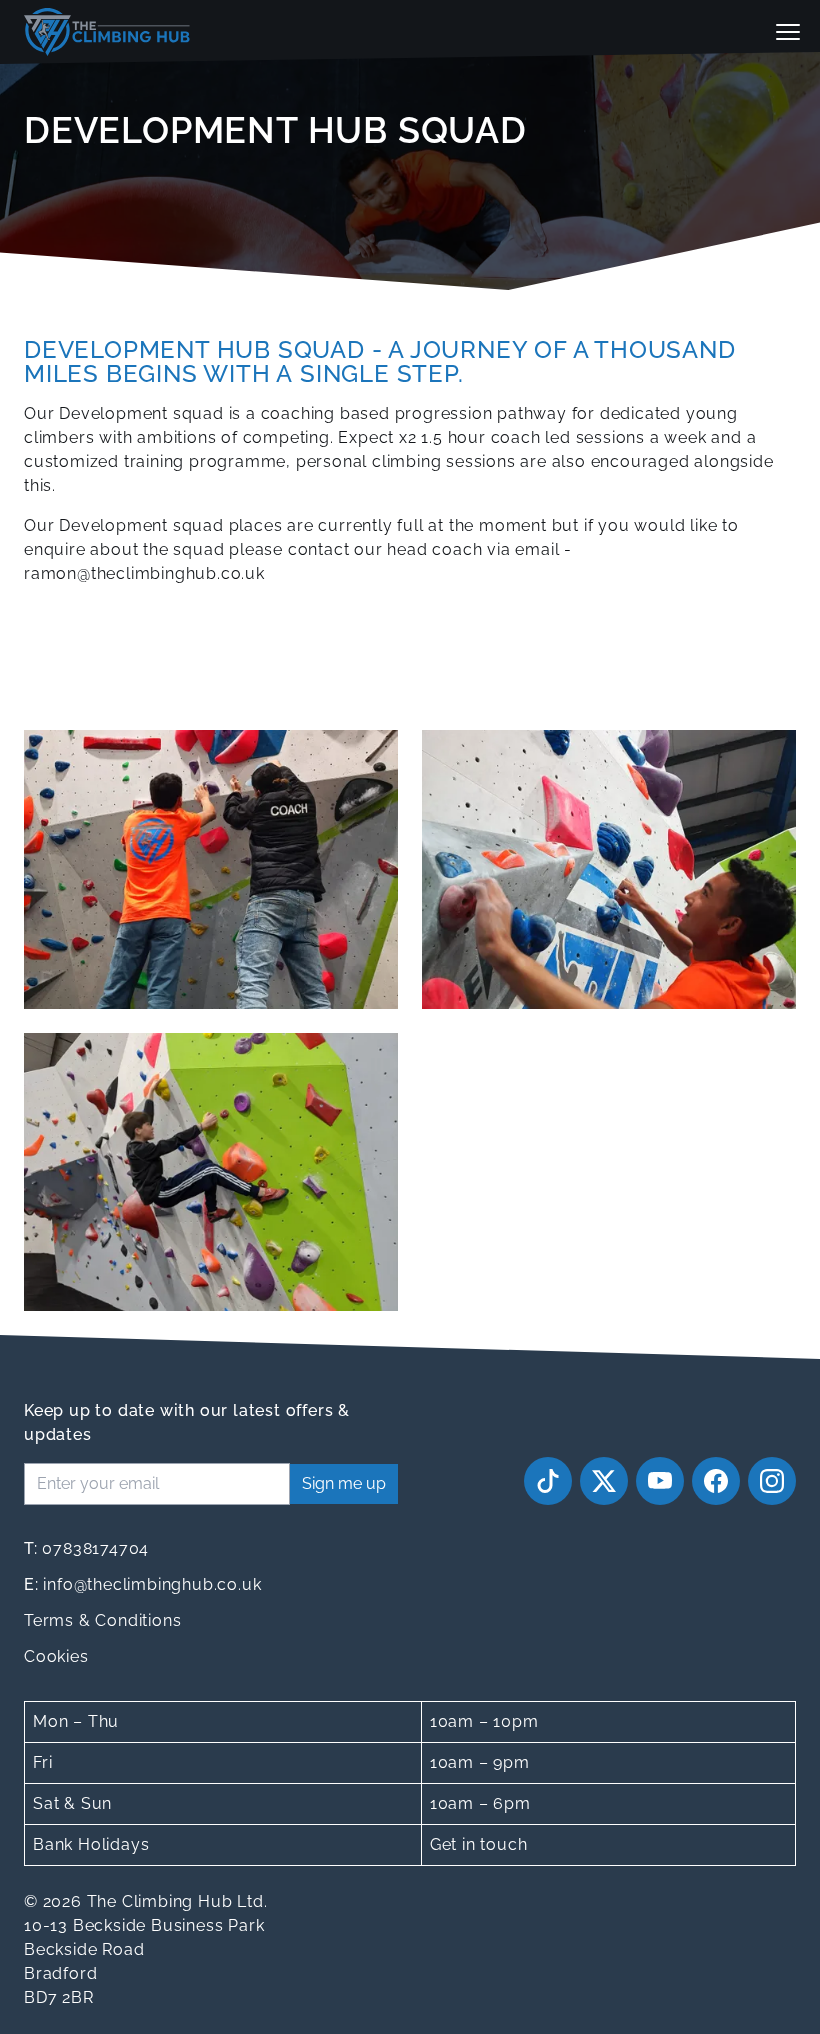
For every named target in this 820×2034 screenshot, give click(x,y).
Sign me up (344, 1483)
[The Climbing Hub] (107, 32)
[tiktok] (548, 1481)
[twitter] (604, 1481)
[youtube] (660, 1481)
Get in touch (479, 1844)
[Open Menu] (788, 32)
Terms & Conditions (102, 1620)
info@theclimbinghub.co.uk (142, 1584)
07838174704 (86, 1548)
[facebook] (716, 1481)
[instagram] (772, 1481)
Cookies (56, 1656)
